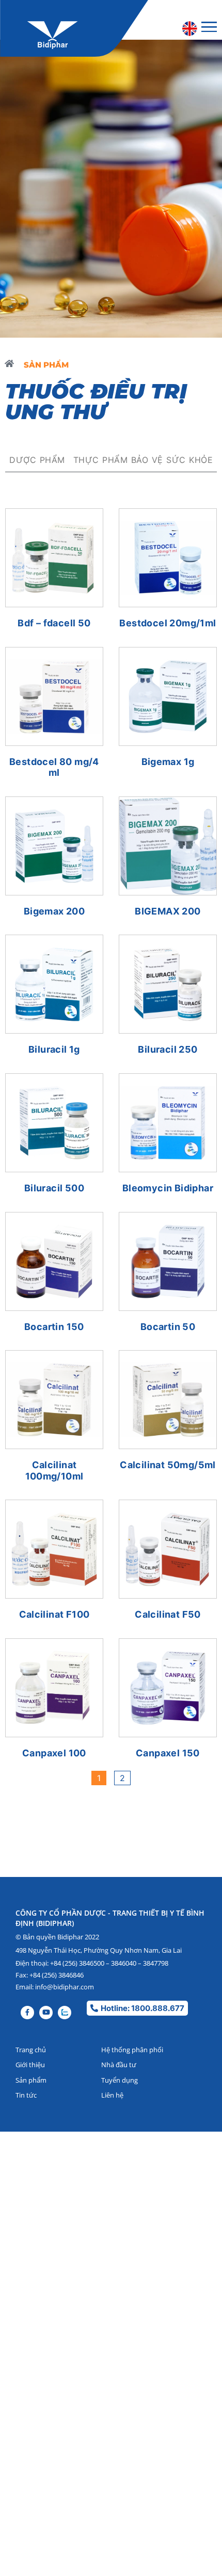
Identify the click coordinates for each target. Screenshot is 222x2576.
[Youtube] (46, 2013)
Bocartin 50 (168, 1327)
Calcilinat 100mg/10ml (54, 1470)
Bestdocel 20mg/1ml (168, 623)
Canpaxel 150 (168, 1753)
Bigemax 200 (54, 911)
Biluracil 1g (54, 1049)
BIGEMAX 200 (168, 911)
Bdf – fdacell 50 (54, 623)
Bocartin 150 (54, 1327)
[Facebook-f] (27, 2013)
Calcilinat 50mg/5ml (168, 1465)
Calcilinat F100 (54, 1614)
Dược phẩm (37, 460)
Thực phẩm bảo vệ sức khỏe (143, 460)
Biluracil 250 (168, 1049)
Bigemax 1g (168, 762)
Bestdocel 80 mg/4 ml (54, 767)
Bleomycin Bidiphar (168, 1188)
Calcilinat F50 (168, 1614)
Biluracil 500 (54, 1188)
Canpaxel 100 (54, 1753)
